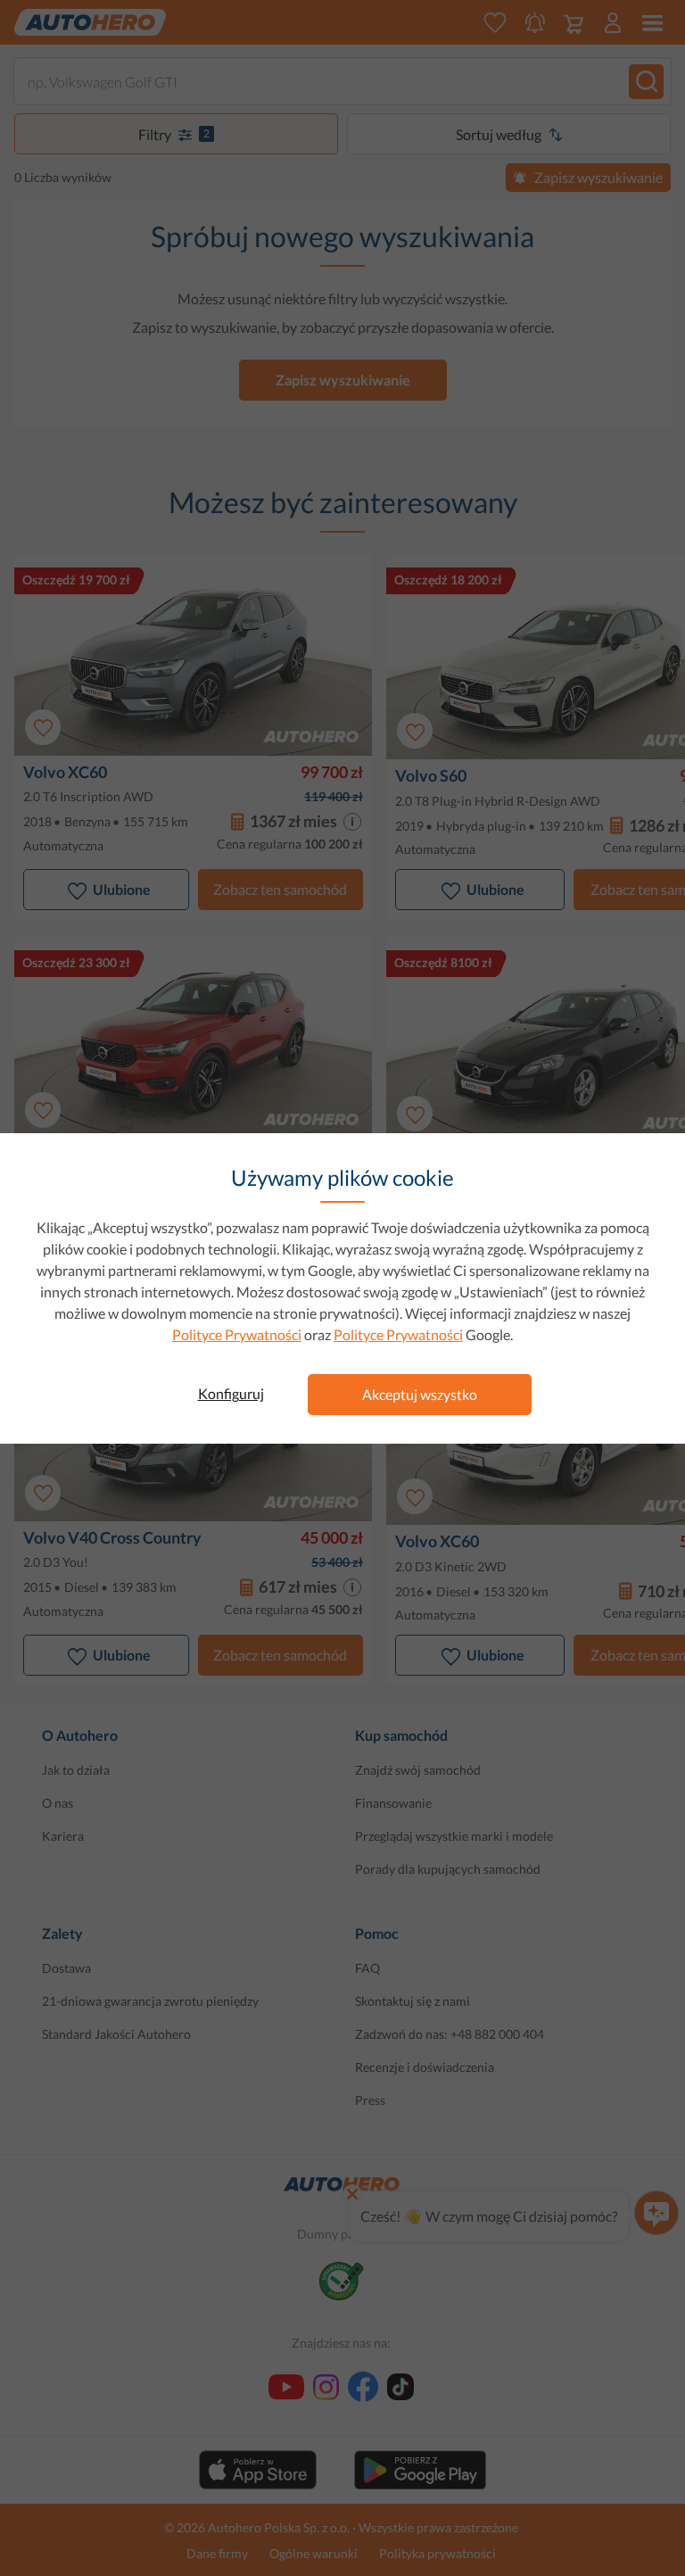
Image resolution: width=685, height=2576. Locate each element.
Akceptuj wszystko (420, 1394)
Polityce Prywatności (237, 1334)
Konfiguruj (231, 1393)
